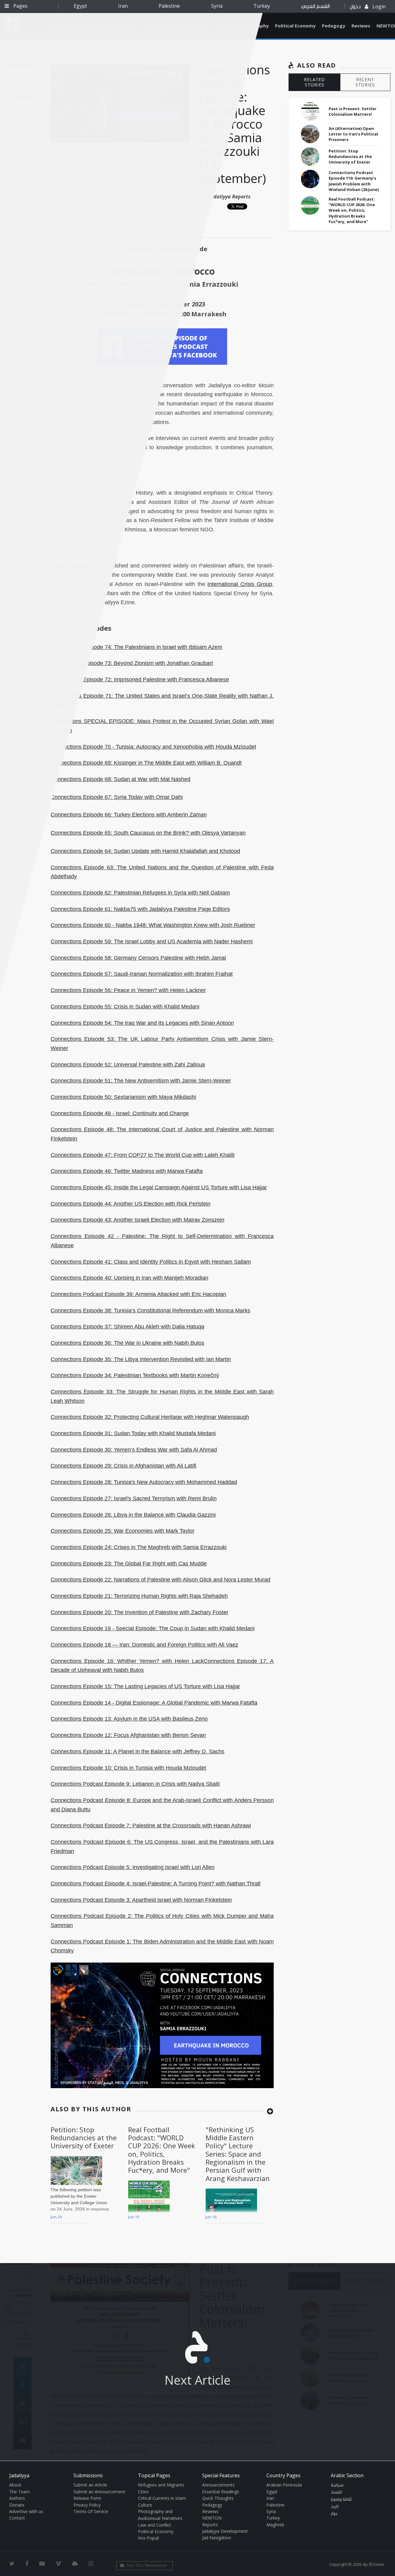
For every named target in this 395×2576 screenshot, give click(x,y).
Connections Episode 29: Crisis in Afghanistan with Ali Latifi (123, 1466)
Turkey (262, 6)
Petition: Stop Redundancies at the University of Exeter (84, 2138)
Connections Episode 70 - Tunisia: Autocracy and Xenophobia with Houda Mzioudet (153, 747)
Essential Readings (221, 2492)
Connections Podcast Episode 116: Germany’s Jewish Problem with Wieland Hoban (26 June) (354, 181)
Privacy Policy (87, 2505)
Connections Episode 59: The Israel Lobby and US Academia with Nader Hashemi (152, 941)
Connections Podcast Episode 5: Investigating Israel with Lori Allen (133, 1867)
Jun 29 (56, 2217)
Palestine (169, 6)
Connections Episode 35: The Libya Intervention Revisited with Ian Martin (141, 1359)
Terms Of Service (91, 2511)
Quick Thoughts (218, 2498)
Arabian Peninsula (284, 2485)
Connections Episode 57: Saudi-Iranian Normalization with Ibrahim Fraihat (142, 974)
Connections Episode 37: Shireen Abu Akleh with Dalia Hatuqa (127, 1327)
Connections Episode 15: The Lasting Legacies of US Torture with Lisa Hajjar (145, 1686)
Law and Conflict (155, 2525)
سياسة (337, 2485)
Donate (17, 2505)
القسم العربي (315, 6)
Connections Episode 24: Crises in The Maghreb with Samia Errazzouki (139, 1547)
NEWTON (212, 2518)
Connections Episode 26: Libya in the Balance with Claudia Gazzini (133, 1515)
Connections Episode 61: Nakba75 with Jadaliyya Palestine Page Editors (140, 909)
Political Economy (295, 26)
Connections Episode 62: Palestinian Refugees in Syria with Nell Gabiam (140, 893)
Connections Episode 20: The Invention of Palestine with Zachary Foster (139, 1612)
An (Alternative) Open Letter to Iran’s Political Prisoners (353, 134)
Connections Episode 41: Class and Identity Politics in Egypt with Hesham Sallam (151, 1262)
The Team (20, 2492)
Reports (210, 2525)
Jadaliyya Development (225, 2531)
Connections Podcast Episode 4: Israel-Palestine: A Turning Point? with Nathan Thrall (156, 1884)
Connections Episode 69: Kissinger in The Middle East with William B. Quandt (146, 763)
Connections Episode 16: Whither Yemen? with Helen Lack (127, 1661)
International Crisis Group (240, 584)
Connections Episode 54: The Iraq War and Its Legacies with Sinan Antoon (142, 1023)
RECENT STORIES (365, 82)
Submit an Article (90, 2485)
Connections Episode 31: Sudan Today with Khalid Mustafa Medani (133, 1433)
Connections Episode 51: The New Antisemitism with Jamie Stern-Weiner (141, 1081)
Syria (217, 6)
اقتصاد (336, 2492)
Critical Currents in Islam (162, 2498)
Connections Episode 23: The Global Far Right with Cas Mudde (129, 1564)
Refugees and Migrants (161, 2485)
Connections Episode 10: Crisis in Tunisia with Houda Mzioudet (128, 1768)
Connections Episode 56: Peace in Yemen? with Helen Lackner (128, 990)
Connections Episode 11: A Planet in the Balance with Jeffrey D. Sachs (137, 1751)
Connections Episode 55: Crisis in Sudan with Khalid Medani (125, 1007)
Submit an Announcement (99, 2492)
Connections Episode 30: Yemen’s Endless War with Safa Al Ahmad (134, 1450)
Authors (17, 2498)
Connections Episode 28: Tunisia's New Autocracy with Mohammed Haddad (144, 1482)
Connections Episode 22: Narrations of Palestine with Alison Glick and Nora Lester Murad (160, 1580)
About (15, 2485)
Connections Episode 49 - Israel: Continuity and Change (120, 1113)
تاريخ (335, 2507)
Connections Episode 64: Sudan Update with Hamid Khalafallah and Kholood (145, 851)
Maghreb (275, 2525)
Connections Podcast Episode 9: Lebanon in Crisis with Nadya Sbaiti (135, 1784)
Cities (143, 2492)
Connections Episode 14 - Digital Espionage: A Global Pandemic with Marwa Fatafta (154, 1703)
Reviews (361, 26)
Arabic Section (347, 2475)
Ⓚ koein (376, 2564)
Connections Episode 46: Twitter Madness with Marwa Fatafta (127, 1171)
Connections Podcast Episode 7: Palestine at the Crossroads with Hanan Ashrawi (151, 1826)
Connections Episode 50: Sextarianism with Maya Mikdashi (123, 1097)
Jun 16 (211, 2217)
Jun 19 (134, 2217)
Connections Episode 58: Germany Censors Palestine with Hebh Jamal (138, 958)
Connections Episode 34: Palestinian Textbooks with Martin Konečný (135, 1375)
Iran (123, 6)
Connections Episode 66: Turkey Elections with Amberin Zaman (129, 815)
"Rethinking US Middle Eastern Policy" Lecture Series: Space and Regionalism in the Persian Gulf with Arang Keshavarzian (238, 2154)
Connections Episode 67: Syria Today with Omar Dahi (117, 797)
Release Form (87, 2498)
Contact (17, 2518)
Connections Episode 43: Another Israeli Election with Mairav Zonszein (137, 1220)
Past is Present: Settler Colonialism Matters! (353, 111)
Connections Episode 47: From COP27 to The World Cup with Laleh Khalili (143, 1155)
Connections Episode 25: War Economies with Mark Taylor (123, 1531)
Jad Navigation (217, 2538)
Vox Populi (148, 2538)
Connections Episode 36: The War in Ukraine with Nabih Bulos (127, 1343)
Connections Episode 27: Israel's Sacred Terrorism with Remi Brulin (134, 1498)
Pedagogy (334, 26)
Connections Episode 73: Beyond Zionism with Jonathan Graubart (132, 663)
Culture (145, 2505)
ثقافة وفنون (341, 2499)
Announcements (218, 2485)
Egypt (80, 6)
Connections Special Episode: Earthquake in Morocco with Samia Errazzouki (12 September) (235, 124)
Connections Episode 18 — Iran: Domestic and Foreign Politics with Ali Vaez (144, 1645)
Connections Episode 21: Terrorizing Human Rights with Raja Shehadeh (139, 1596)
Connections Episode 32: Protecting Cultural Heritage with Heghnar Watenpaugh (150, 1417)
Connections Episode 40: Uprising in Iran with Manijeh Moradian (129, 1278)
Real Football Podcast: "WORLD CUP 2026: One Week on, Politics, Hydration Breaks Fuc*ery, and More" (162, 2150)
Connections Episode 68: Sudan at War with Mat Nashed (121, 779)
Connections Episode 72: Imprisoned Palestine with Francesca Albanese (140, 679)
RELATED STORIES (314, 82)
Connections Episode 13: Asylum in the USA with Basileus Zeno (129, 1719)
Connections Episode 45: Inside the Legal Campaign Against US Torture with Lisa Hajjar (159, 1187)
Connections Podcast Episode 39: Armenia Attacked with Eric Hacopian (138, 1294)
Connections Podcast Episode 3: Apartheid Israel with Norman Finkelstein (141, 1900)
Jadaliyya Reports (230, 197)
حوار (334, 2514)
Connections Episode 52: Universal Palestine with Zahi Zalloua (128, 1065)
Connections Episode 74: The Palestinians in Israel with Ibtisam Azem (136, 647)
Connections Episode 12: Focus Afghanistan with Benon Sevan (128, 1735)
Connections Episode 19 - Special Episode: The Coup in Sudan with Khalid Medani (153, 1628)
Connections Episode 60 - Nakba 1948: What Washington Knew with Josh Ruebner (153, 925)
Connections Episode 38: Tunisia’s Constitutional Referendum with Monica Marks (150, 1311)
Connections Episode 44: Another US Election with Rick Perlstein (131, 1204)
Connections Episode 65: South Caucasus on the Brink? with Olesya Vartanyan (148, 833)
